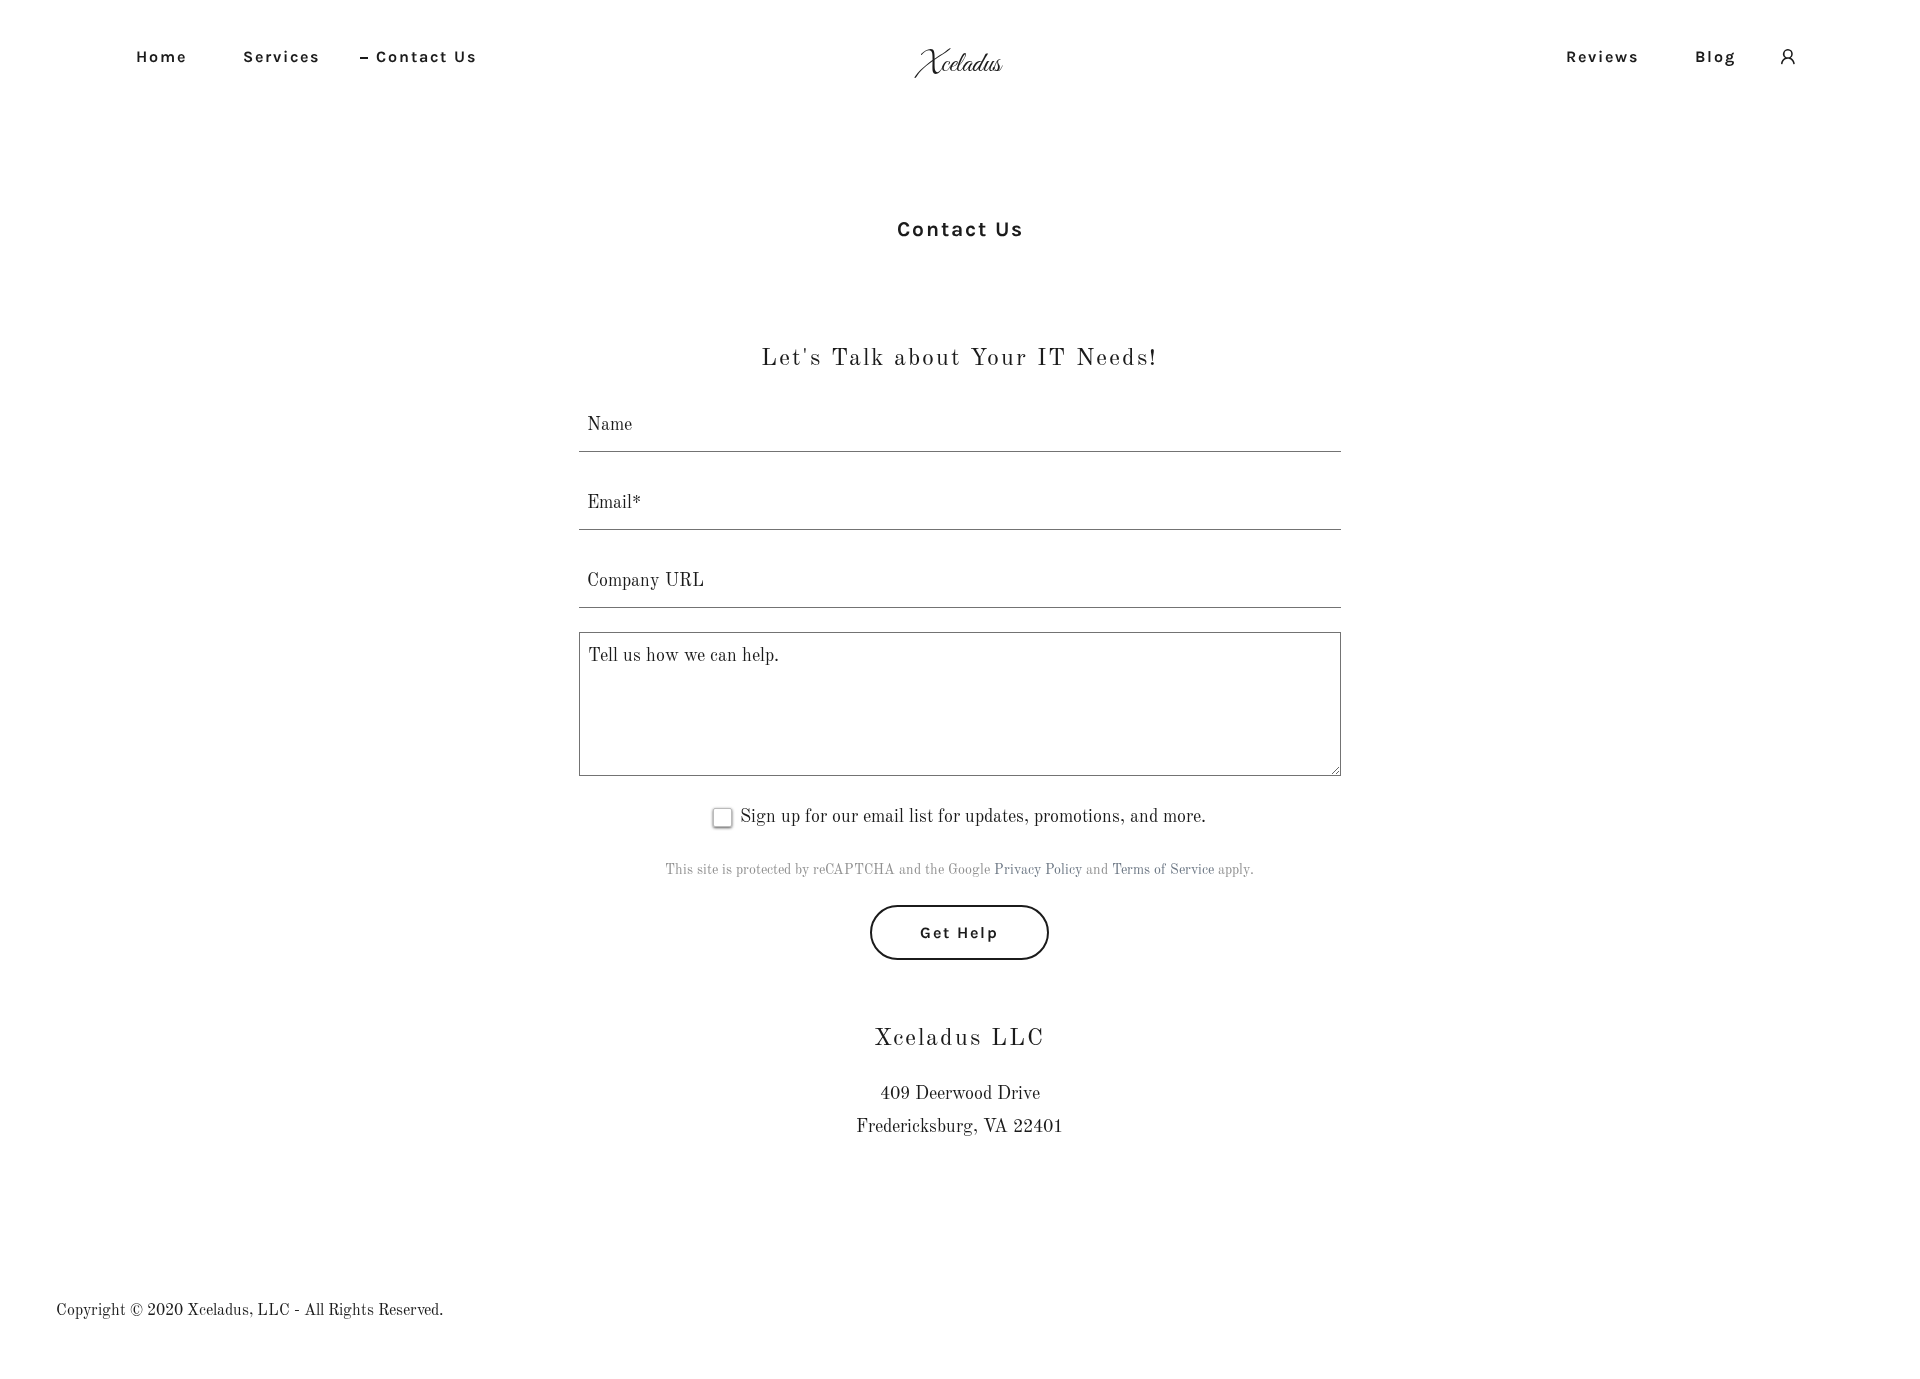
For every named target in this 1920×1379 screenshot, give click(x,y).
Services (281, 56)
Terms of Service (1163, 870)
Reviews (1602, 56)
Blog (1715, 56)
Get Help (959, 932)
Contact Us (426, 56)
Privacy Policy (1038, 870)
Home (161, 56)
